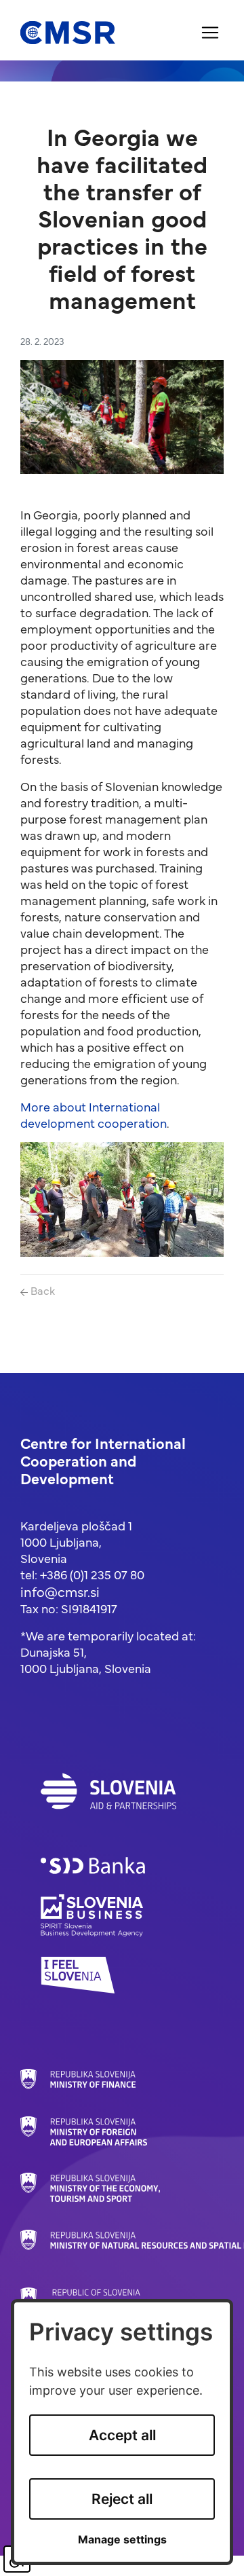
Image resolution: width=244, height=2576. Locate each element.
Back (41, 1290)
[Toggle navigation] (210, 33)
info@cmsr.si (60, 1591)
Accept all (122, 2435)
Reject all (122, 2499)
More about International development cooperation (94, 1115)
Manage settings (122, 2540)
